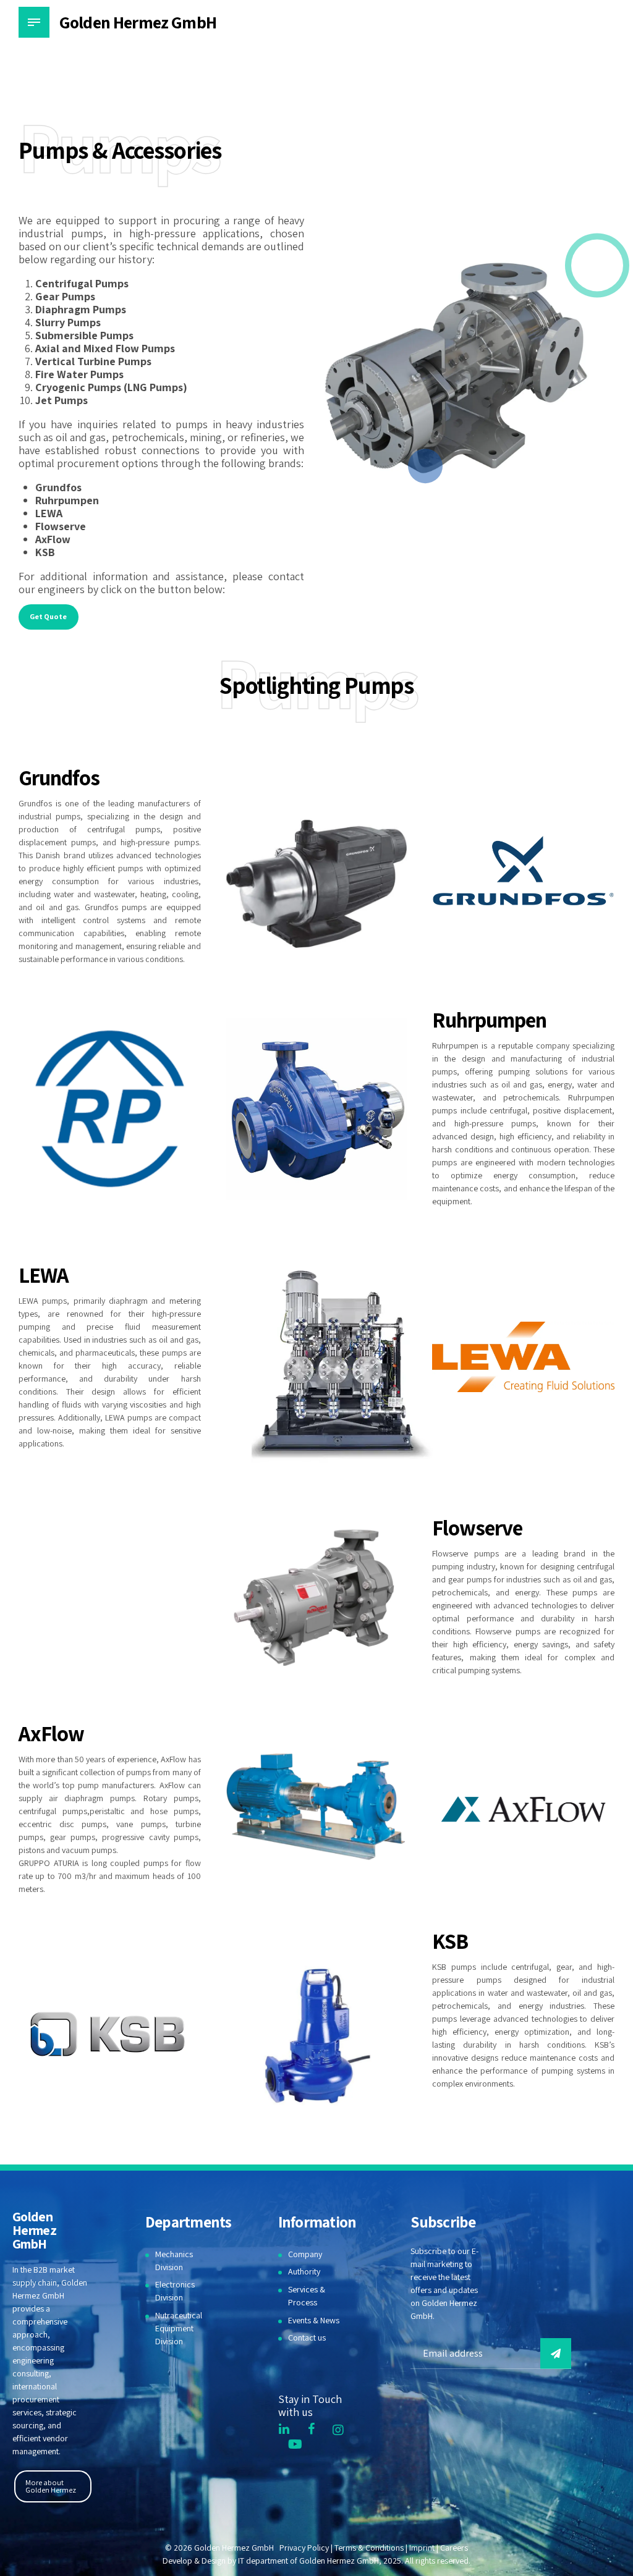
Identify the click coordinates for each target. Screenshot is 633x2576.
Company (305, 2254)
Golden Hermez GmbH (138, 22)
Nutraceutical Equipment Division (179, 2328)
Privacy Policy (304, 2548)
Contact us (307, 2337)
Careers (454, 2548)
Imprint (422, 2548)
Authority (304, 2271)
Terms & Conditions (369, 2548)
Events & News (314, 2320)
